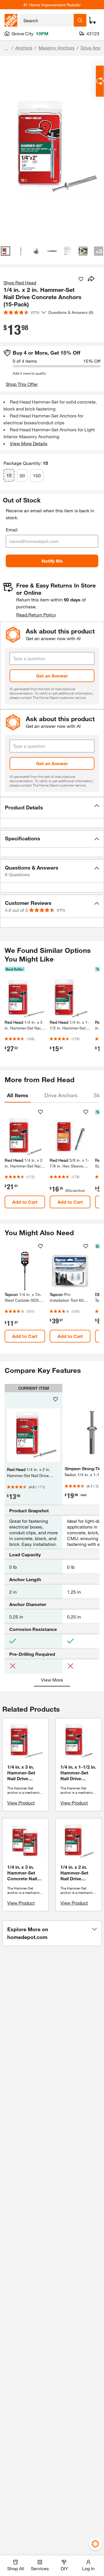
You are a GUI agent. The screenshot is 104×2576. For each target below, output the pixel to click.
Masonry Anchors (56, 48)
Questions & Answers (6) (71, 312)
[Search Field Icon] (80, 20)
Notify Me (52, 561)
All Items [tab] (18, 1095)
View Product (21, 1803)
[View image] (5, 251)
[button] (52, 808)
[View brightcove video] (83, 251)
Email (12, 530)
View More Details (29, 443)
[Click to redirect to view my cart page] (92, 20)
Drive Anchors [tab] (61, 1095)
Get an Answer (52, 676)
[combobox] (47, 20)
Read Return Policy (36, 615)
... (6, 48)
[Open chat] (100, 81)
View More (52, 1680)
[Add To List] (81, 279)
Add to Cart (25, 1202)
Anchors (24, 48)
